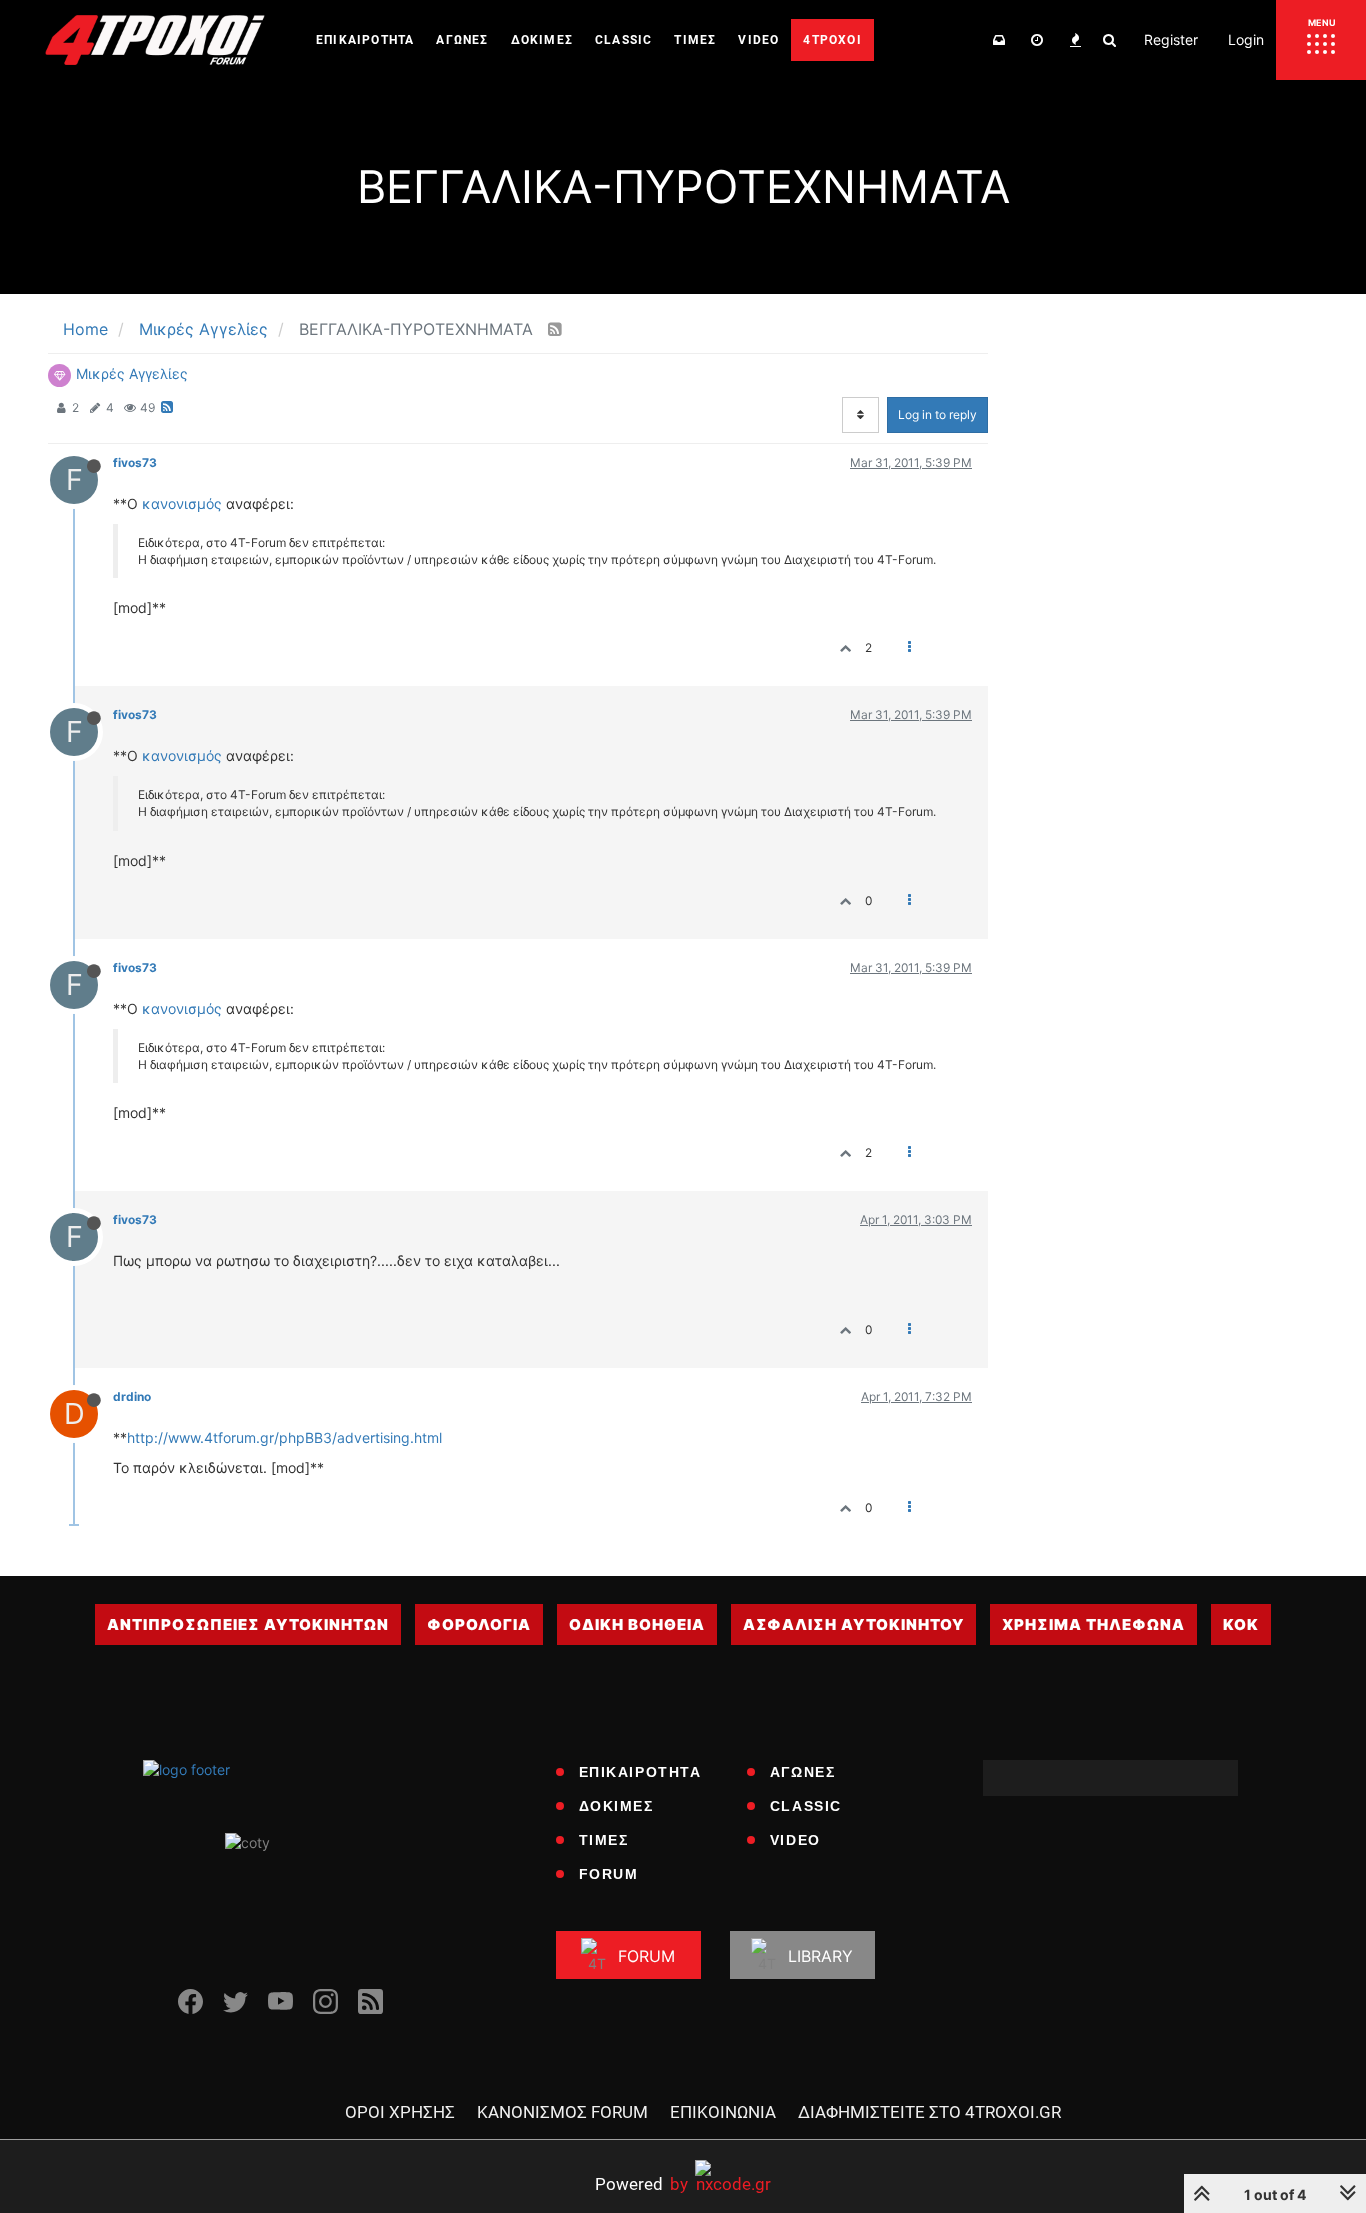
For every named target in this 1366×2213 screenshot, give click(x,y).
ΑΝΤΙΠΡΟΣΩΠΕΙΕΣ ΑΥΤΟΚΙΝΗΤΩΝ (248, 1624)
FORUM (609, 1874)
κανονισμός (182, 503)
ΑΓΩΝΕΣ (803, 1772)
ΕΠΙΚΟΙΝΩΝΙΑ (723, 2112)
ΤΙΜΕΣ (604, 1840)
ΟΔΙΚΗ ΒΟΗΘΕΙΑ (637, 1624)
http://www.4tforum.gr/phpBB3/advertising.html (284, 1437)
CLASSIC (806, 1806)
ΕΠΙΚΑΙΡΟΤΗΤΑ (640, 1772)
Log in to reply (937, 414)
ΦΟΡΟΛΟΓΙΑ (479, 1624)
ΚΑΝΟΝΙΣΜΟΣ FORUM (562, 2112)
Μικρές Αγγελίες (132, 373)
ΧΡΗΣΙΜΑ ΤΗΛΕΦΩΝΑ (1093, 1624)
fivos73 (135, 462)
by (641, 2183)
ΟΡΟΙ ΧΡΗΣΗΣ (400, 2112)
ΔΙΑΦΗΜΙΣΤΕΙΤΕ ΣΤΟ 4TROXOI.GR (929, 2112)
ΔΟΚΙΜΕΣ (616, 1806)
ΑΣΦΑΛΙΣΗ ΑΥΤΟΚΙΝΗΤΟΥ (853, 1624)
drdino (132, 1396)
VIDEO (795, 1840)
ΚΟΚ (1241, 1624)
